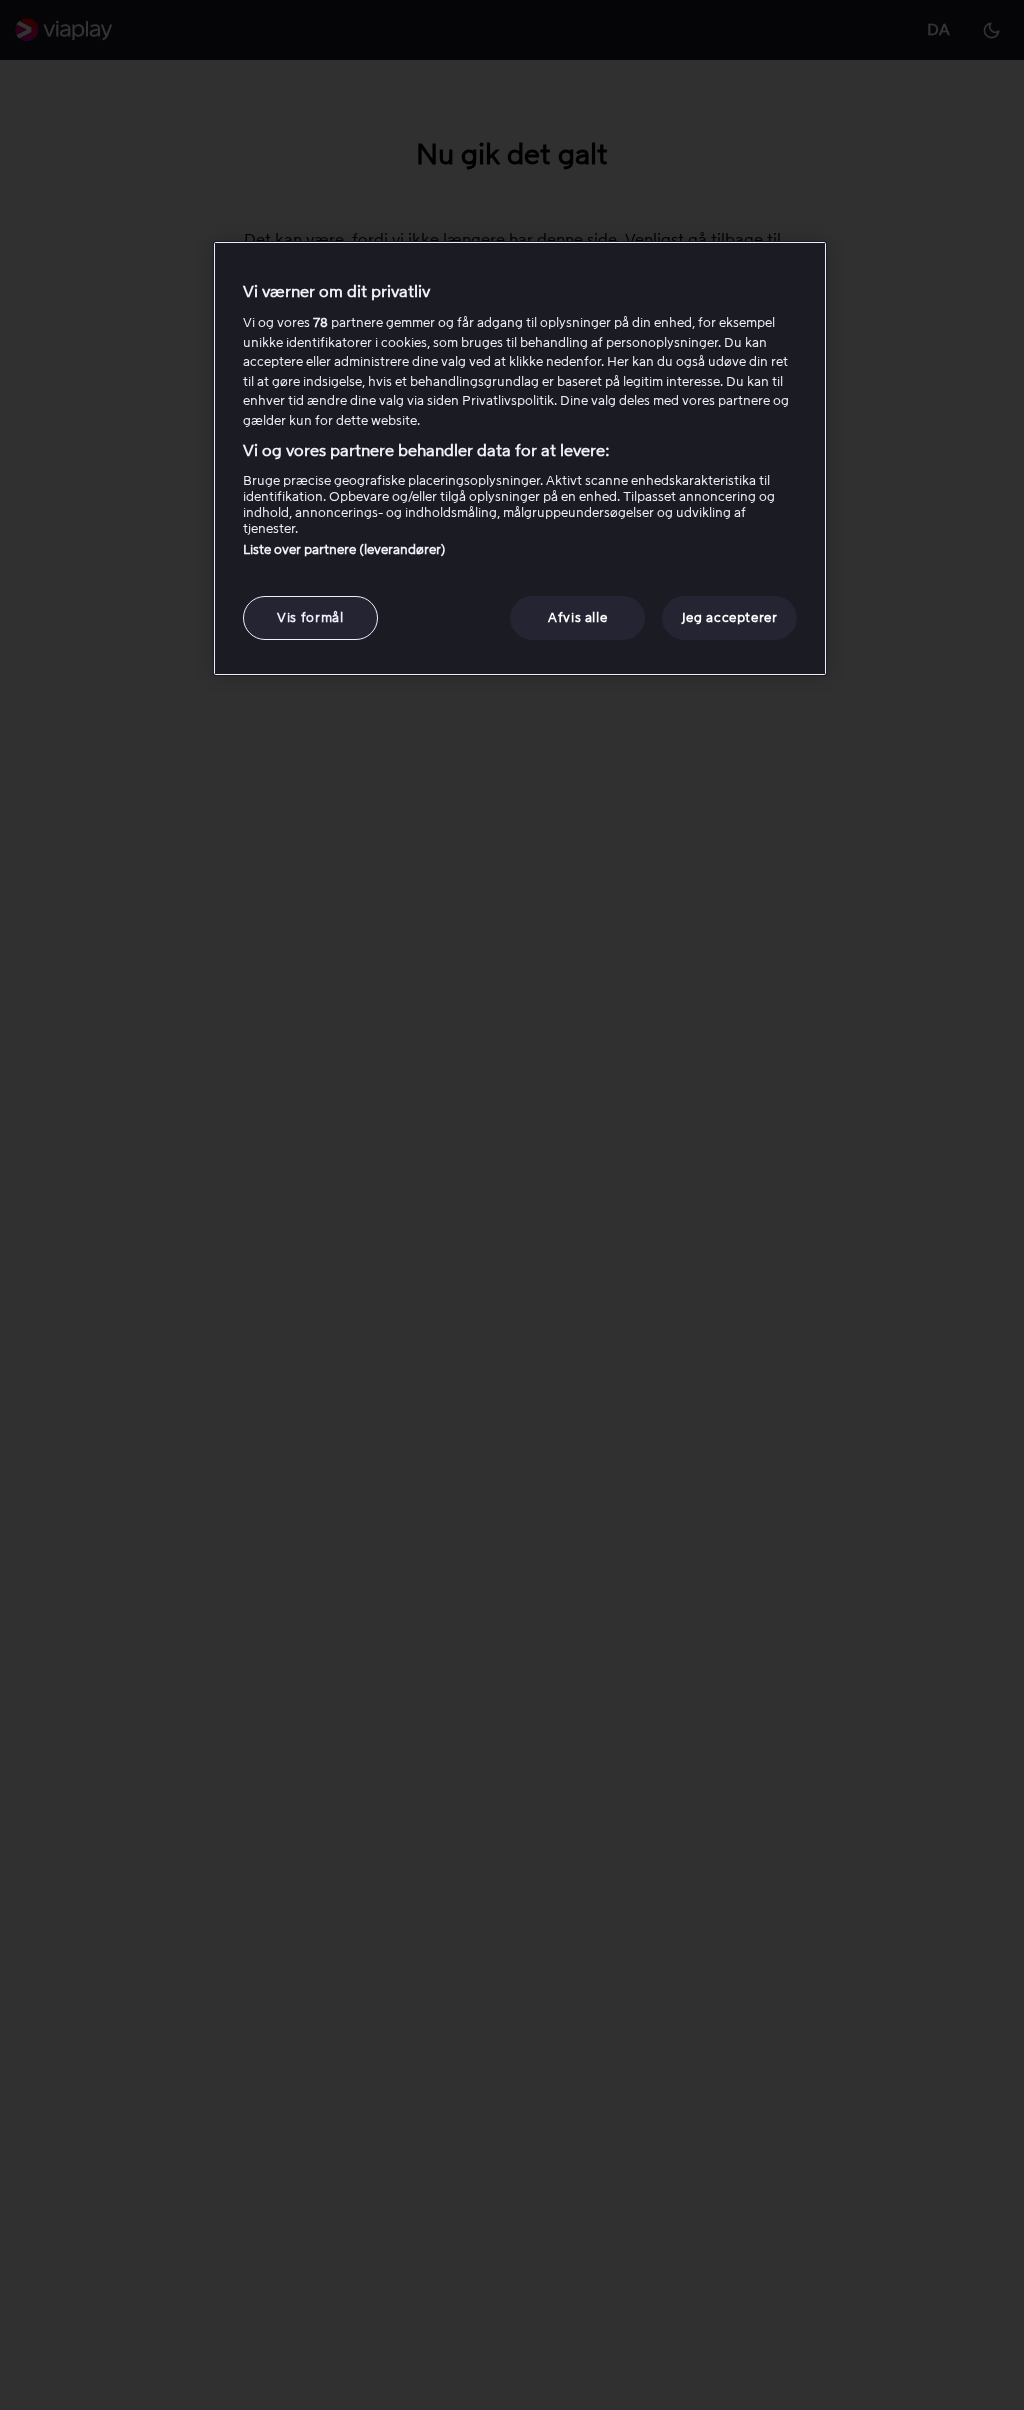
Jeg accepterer (730, 617)
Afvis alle (578, 617)
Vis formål (310, 617)
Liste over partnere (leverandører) (344, 549)
